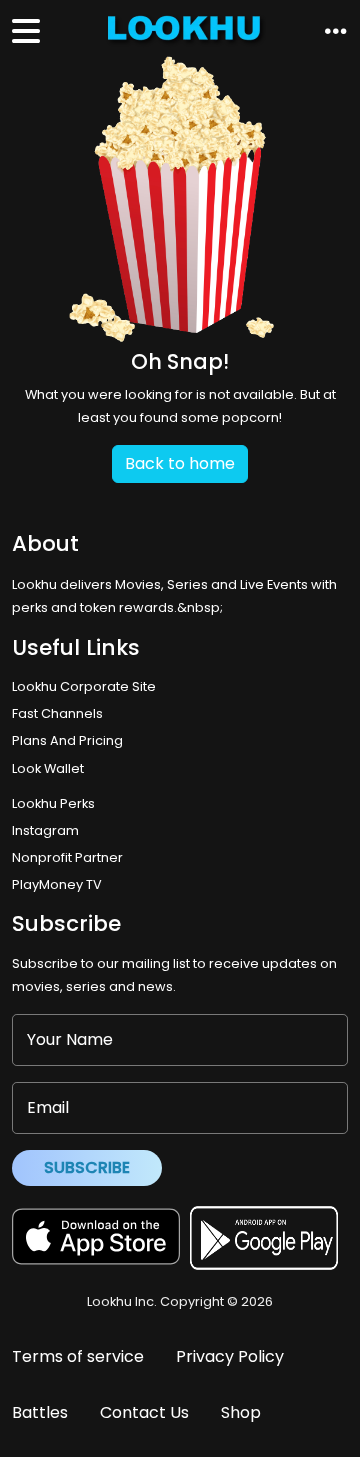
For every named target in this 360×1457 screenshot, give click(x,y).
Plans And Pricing (67, 740)
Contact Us (144, 1412)
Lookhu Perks (53, 803)
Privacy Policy (230, 1356)
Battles (40, 1412)
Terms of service (78, 1356)
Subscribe (87, 1167)
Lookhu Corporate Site (87, 686)
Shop (241, 1412)
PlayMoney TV (57, 884)
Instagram (45, 830)
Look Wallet (48, 768)
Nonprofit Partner (67, 857)
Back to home (180, 463)
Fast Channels (57, 713)
